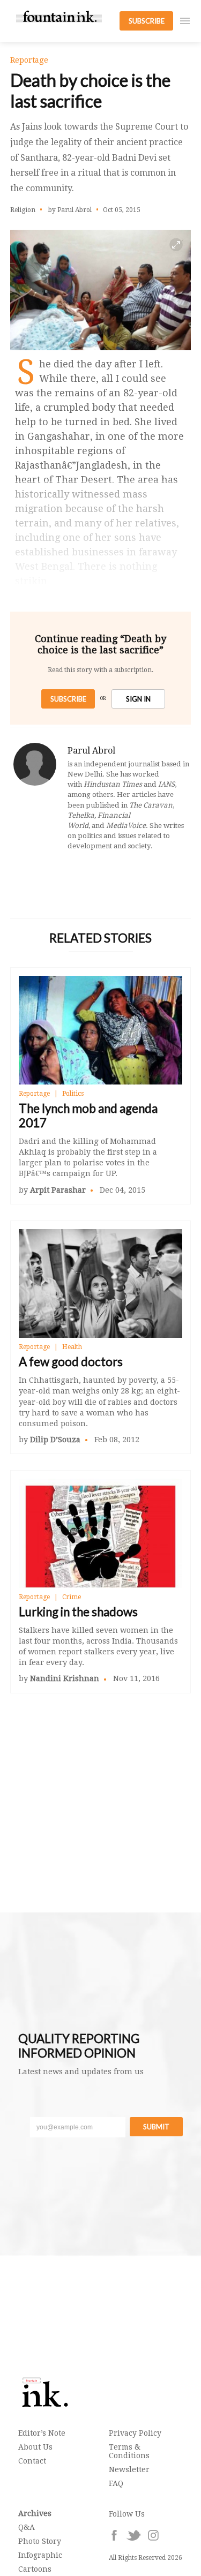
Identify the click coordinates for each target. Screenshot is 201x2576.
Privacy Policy (135, 2433)
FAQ (116, 2483)
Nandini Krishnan (65, 1678)
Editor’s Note (42, 2433)
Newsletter (129, 2469)
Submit (156, 2127)
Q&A (27, 2527)
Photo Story (40, 2541)
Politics (73, 1094)
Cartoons (35, 2569)
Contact (32, 2461)
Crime (72, 1597)
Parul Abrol (91, 751)
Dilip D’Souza (55, 1440)
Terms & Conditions (129, 2451)
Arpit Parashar (58, 1190)
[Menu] (185, 21)
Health (72, 1347)
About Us (35, 2447)
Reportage (34, 1094)
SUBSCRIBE (147, 21)
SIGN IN (138, 699)
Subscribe (68, 699)
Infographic (40, 2555)
